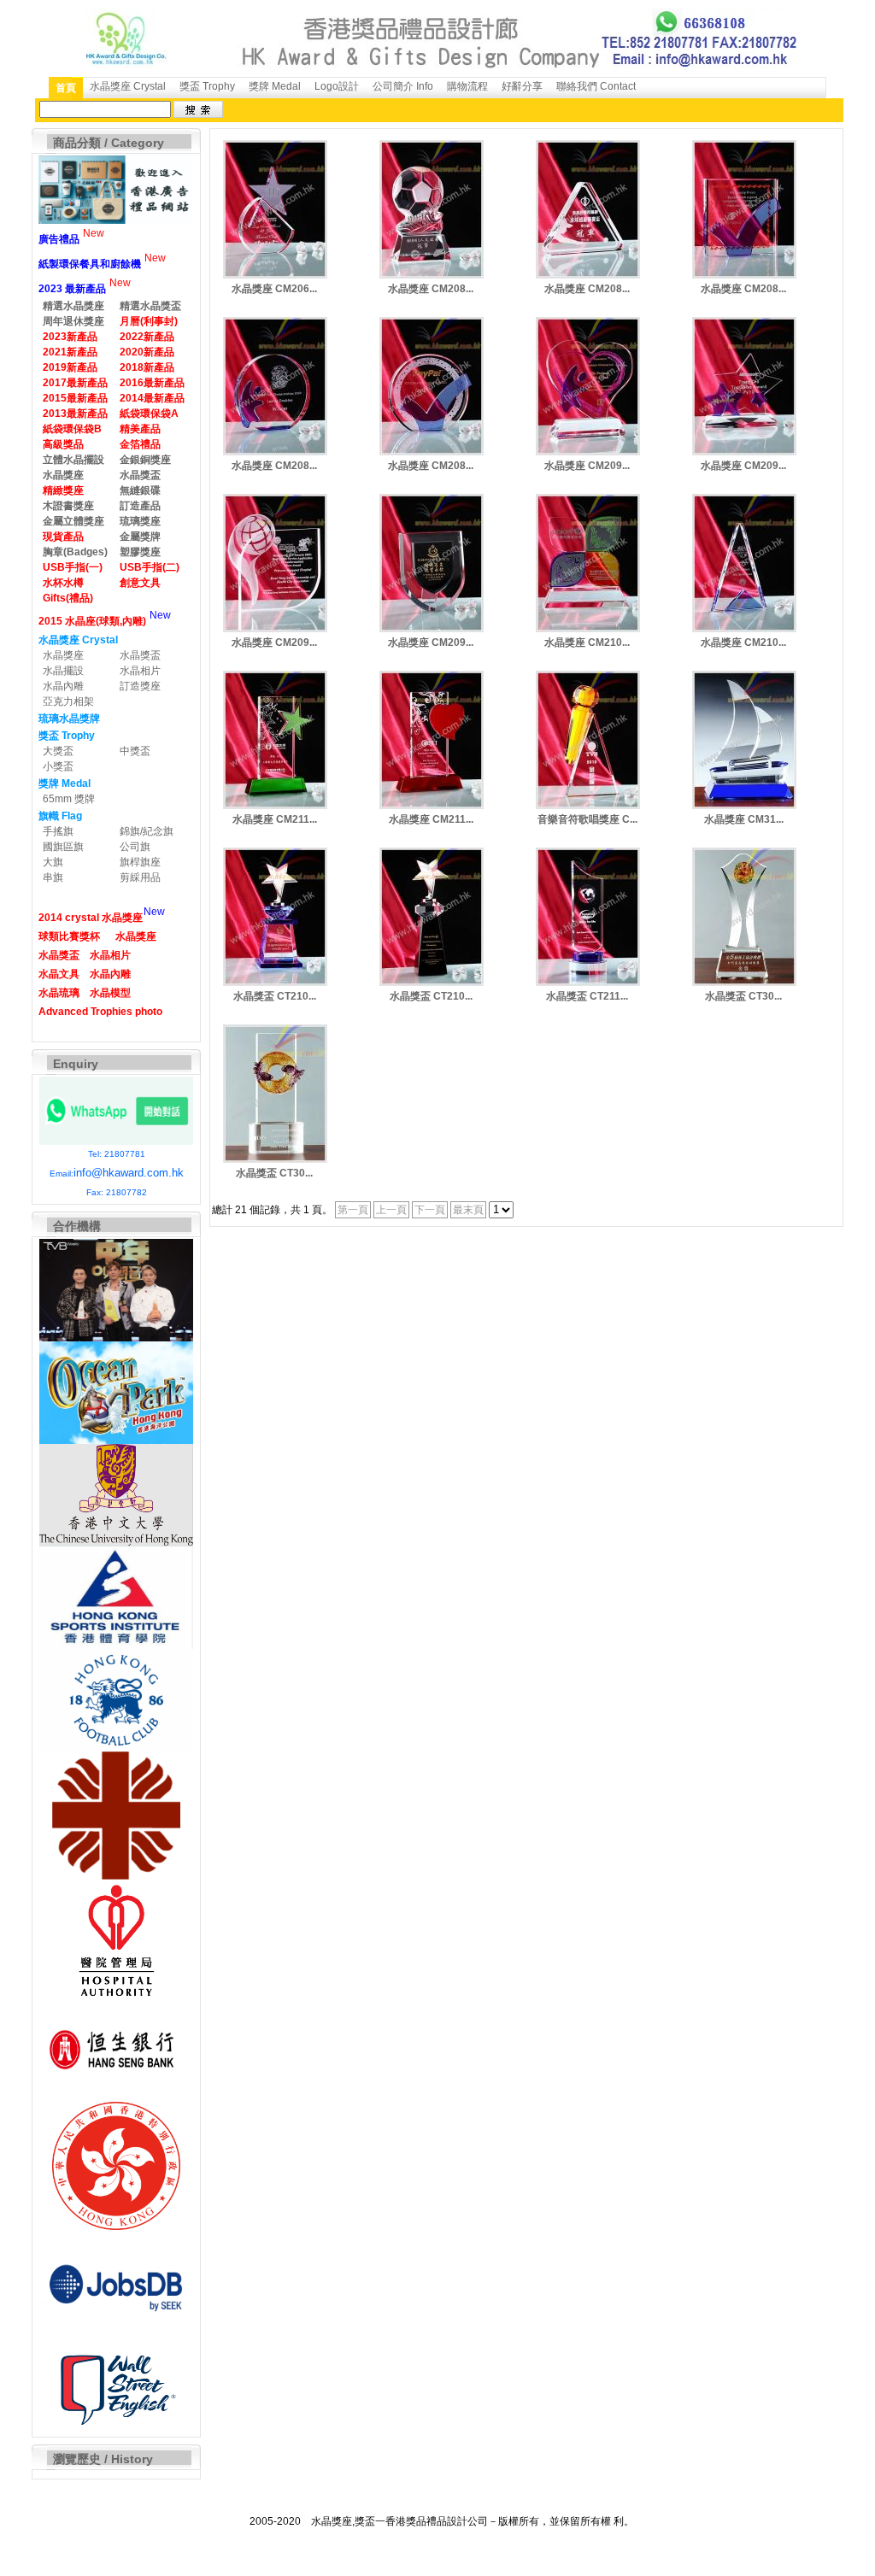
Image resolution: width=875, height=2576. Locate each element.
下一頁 (430, 1210)
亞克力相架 (68, 701)
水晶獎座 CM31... (744, 819)
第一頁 (353, 1210)
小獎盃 (58, 766)
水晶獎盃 (140, 655)
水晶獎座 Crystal (128, 86)
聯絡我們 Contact (596, 86)
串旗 (53, 877)
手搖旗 (58, 831)
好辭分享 (522, 86)
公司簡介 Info (403, 86)
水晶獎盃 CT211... (587, 996)
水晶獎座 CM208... (431, 289)
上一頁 (391, 1210)
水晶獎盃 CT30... (743, 996)
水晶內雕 (63, 686)
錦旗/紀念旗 (147, 831)
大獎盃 (58, 751)
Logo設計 (337, 86)
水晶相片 (140, 671)
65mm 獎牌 (69, 799)
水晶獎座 (63, 655)
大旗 (53, 862)
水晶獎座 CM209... (587, 466)
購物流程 (467, 86)
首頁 (66, 88)
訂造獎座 (140, 686)
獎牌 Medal (275, 86)
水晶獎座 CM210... (587, 643)
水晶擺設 (63, 671)
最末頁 (468, 1210)
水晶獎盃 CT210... (275, 996)
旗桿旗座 (140, 862)
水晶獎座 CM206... (274, 289)
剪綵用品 (140, 877)
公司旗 (135, 847)
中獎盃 (135, 751)
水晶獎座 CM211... (275, 819)
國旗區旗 (63, 847)
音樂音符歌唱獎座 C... (587, 819)
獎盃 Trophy (207, 86)
